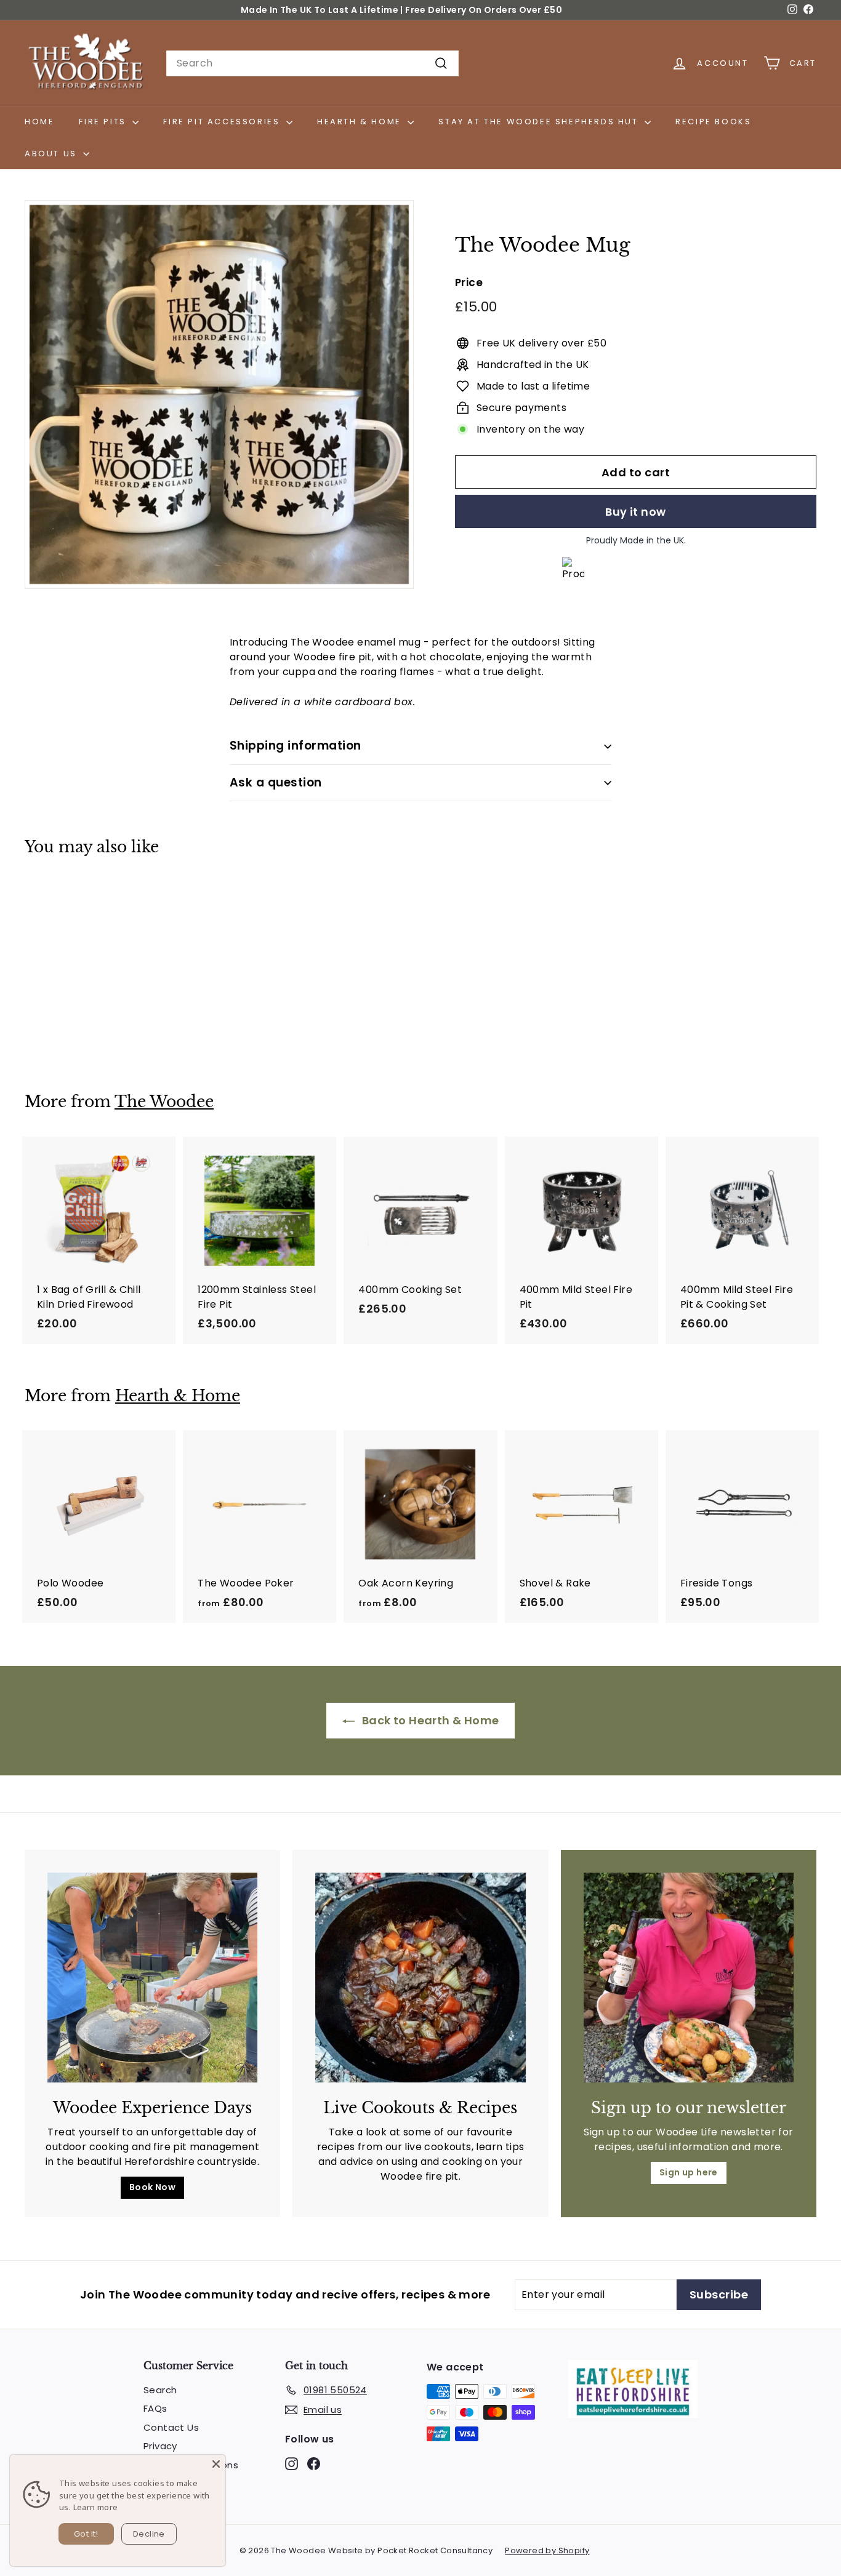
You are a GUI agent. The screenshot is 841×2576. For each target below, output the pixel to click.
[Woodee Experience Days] (152, 1978)
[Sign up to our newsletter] (689, 1978)
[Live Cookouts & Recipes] (420, 1978)
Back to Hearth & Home (429, 1720)
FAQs (155, 2408)
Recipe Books (713, 122)
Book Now (152, 2187)
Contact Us (171, 2427)
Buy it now (636, 512)
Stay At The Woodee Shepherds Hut (540, 122)
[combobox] (312, 63)
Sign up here (689, 2172)
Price (469, 282)
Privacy (160, 2446)
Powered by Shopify (547, 2550)
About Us (52, 154)
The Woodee (164, 1102)
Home (39, 122)
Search (160, 2390)
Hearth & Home (361, 122)
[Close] (216, 2464)
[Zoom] (219, 394)
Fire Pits (104, 122)
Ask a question (276, 782)
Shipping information (296, 746)
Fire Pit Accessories (223, 122)
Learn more (96, 2507)
